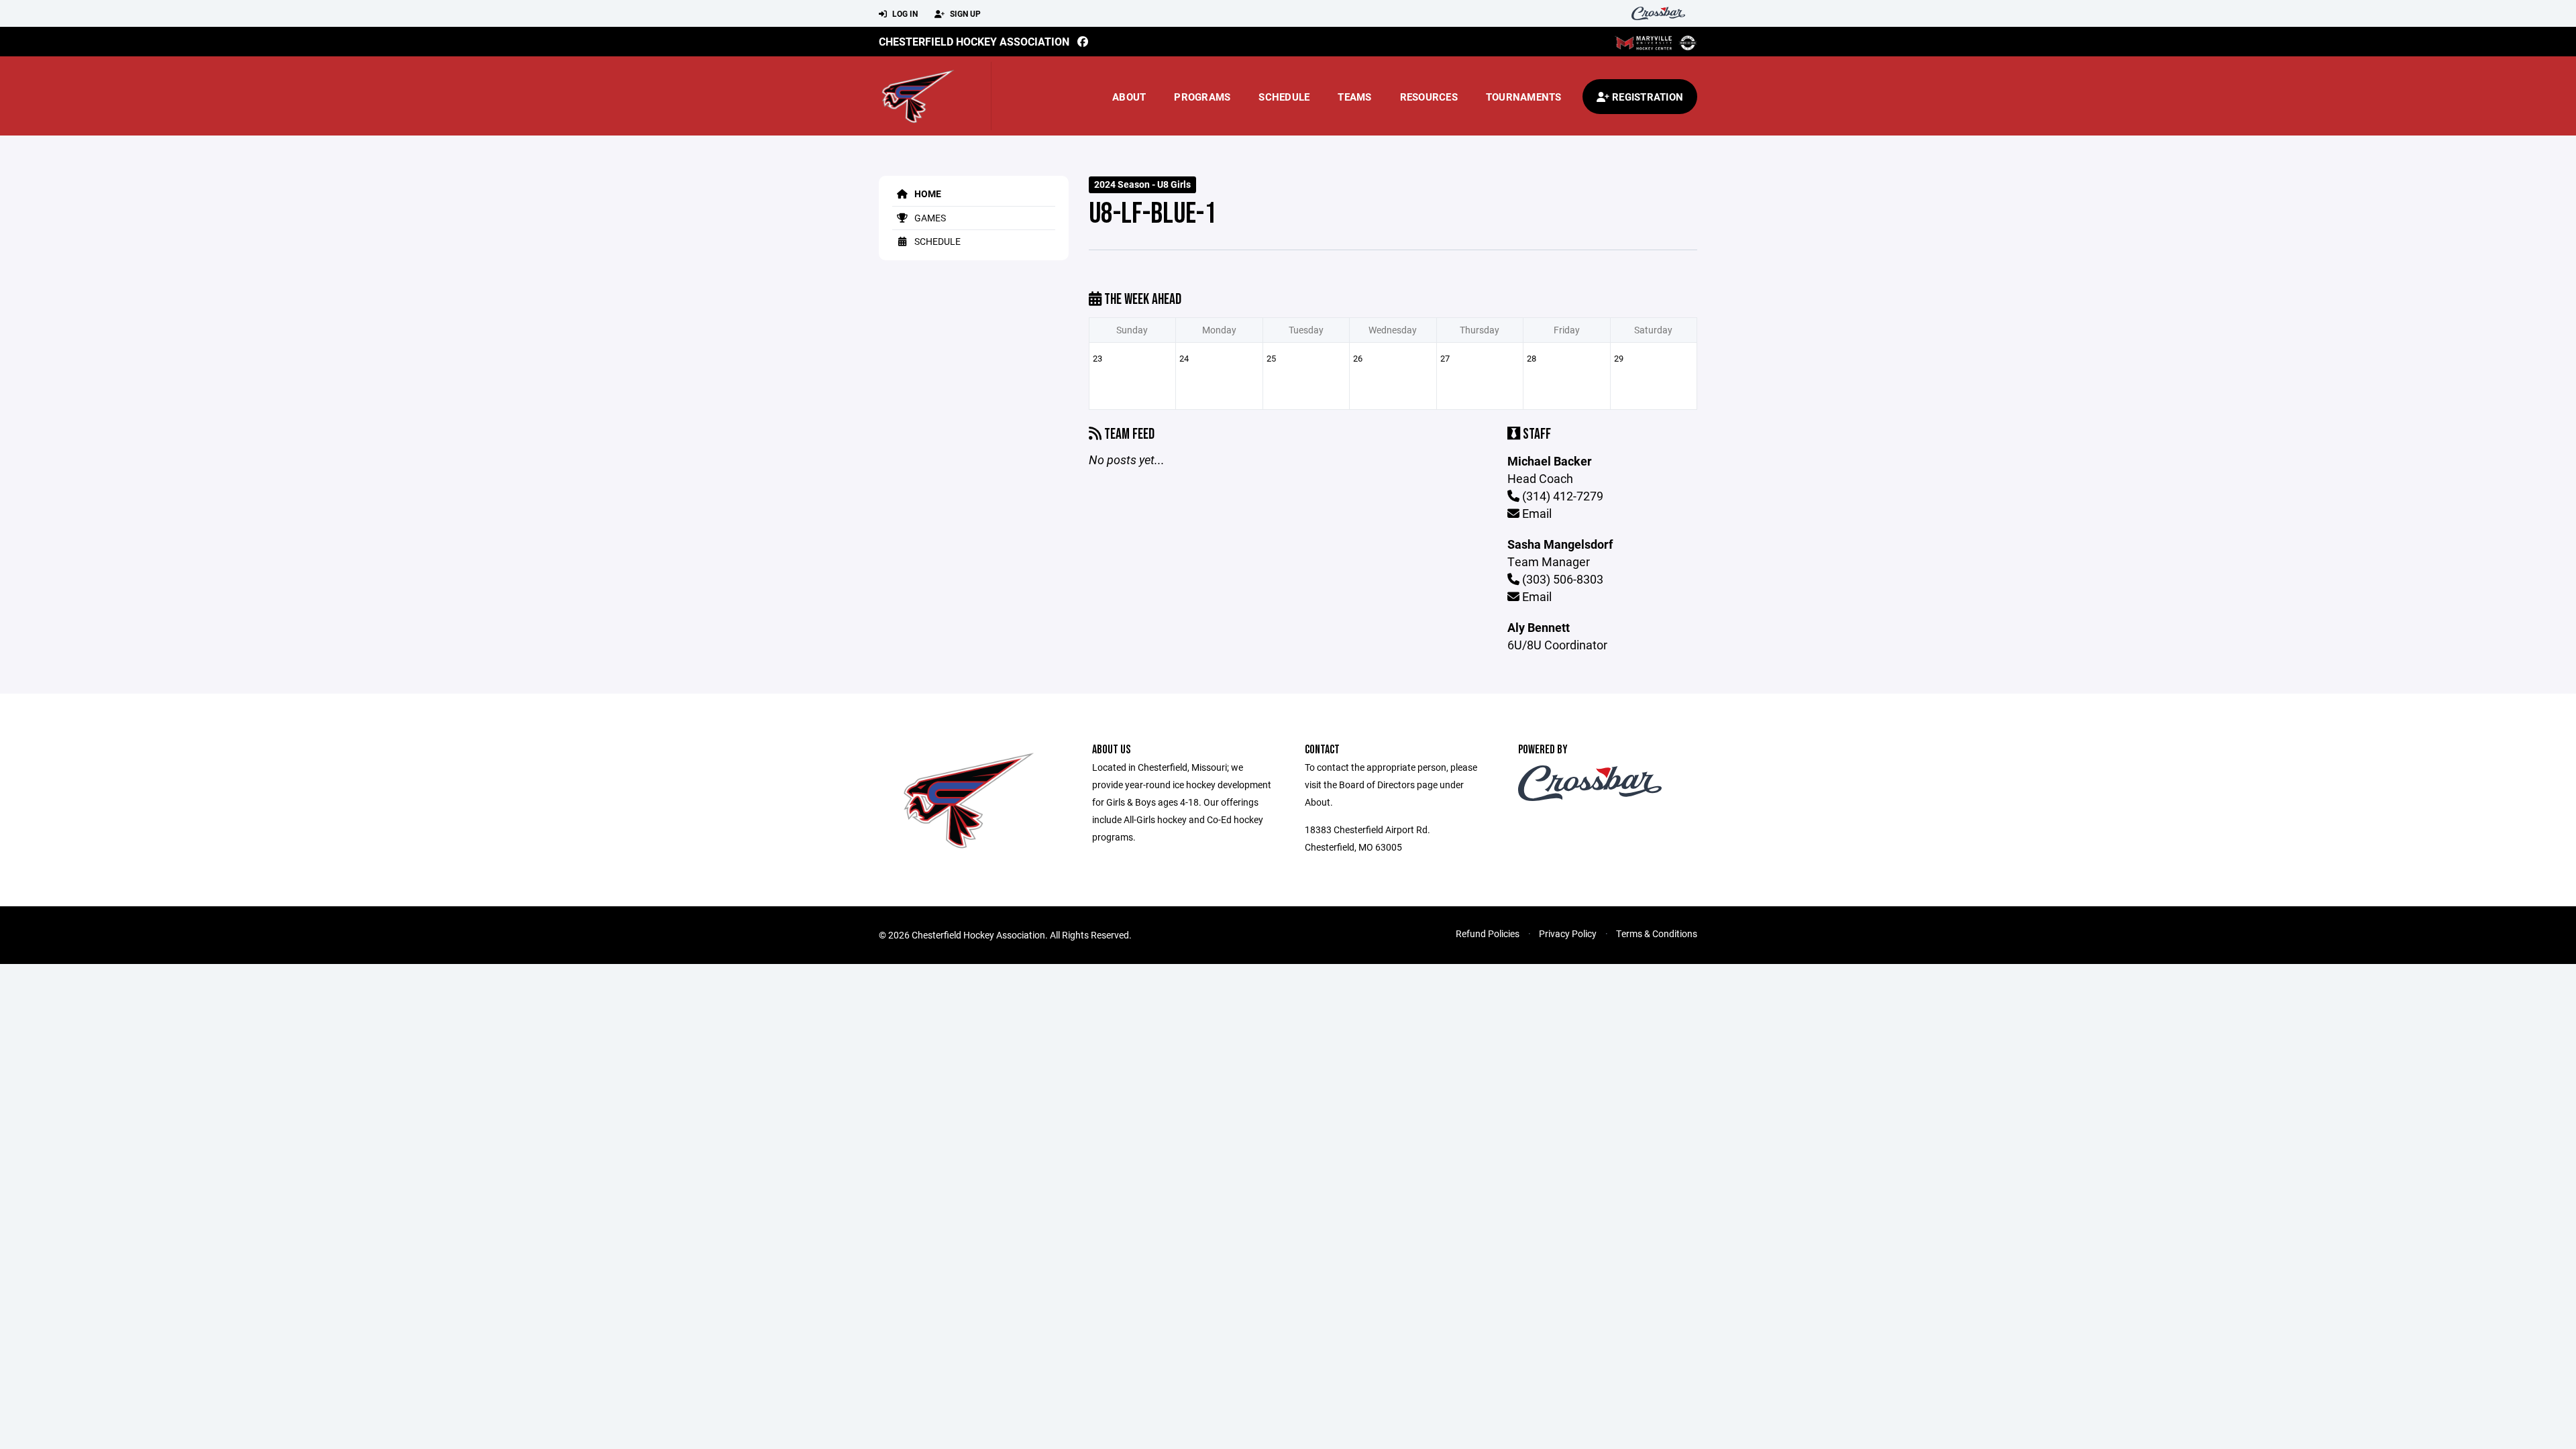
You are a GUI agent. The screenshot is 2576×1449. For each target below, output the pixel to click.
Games (929, 218)
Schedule (1284, 97)
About (1129, 97)
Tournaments (1524, 97)
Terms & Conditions (1657, 933)
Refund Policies (1488, 933)
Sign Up (964, 13)
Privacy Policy (1568, 933)
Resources (1429, 97)
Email (1536, 513)
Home (927, 194)
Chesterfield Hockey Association (974, 41)
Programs (1202, 97)
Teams (1354, 97)
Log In (904, 13)
